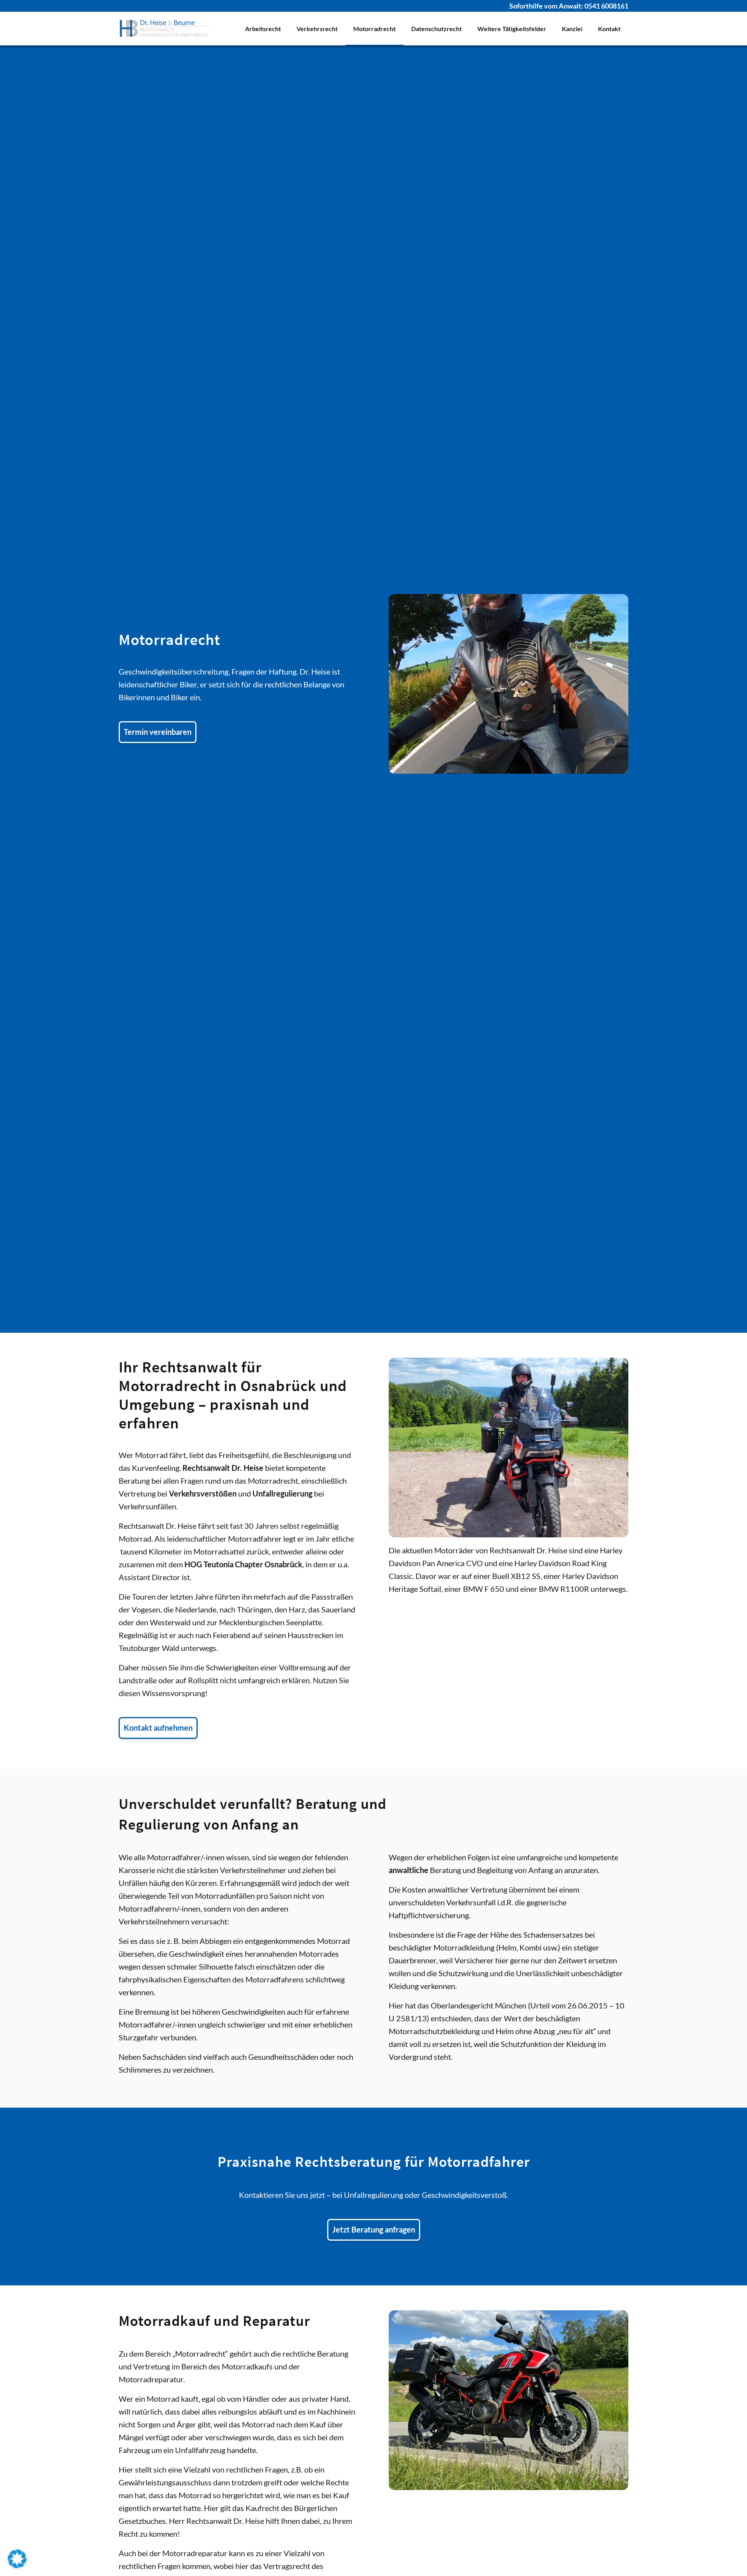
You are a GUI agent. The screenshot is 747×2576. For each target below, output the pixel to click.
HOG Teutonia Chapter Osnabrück (243, 1564)
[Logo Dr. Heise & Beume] (164, 29)
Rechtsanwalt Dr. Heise (223, 1468)
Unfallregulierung (282, 1493)
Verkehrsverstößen (203, 1493)
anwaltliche (409, 1870)
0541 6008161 (606, 6)
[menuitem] (263, 29)
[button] (17, 2559)
